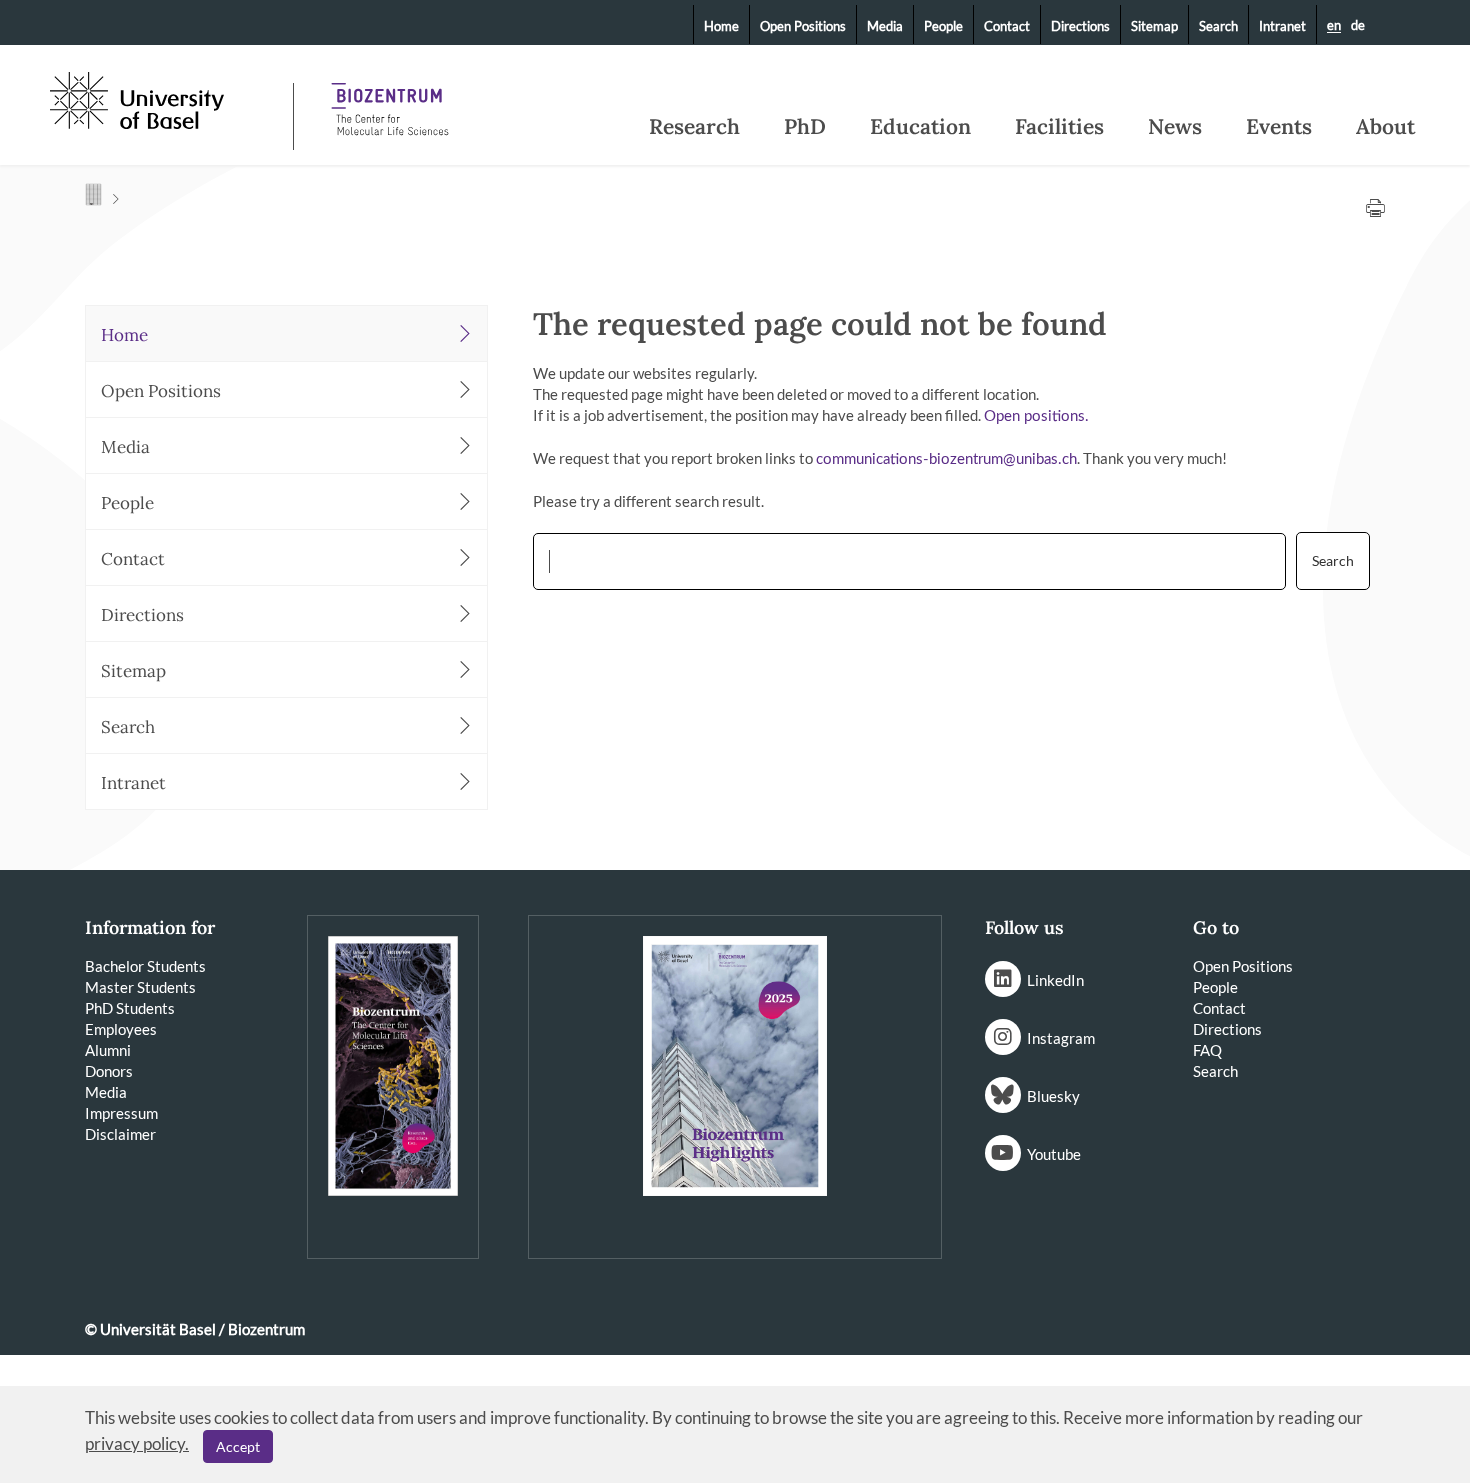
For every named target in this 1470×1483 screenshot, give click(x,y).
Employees (121, 1029)
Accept (238, 1446)
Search (1218, 26)
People (943, 26)
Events (1279, 127)
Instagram (1061, 1038)
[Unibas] (169, 98)
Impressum (121, 1113)
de (1358, 25)
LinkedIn (1055, 980)
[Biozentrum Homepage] (390, 100)
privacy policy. (137, 1443)
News (1175, 127)
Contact (1007, 26)
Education (920, 127)
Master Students (140, 987)
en (1334, 26)
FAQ (1207, 1050)
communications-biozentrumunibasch (946, 459)
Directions (1080, 26)
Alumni (108, 1050)
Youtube (1054, 1154)
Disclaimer (120, 1134)
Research (694, 127)
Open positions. (1036, 416)
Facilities (1059, 127)
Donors (109, 1071)
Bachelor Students (145, 966)
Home (721, 26)
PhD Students (130, 1008)
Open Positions (803, 26)
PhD (805, 127)
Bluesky (1053, 1096)
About (1385, 127)
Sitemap (1154, 26)
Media (885, 26)
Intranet (1282, 26)
